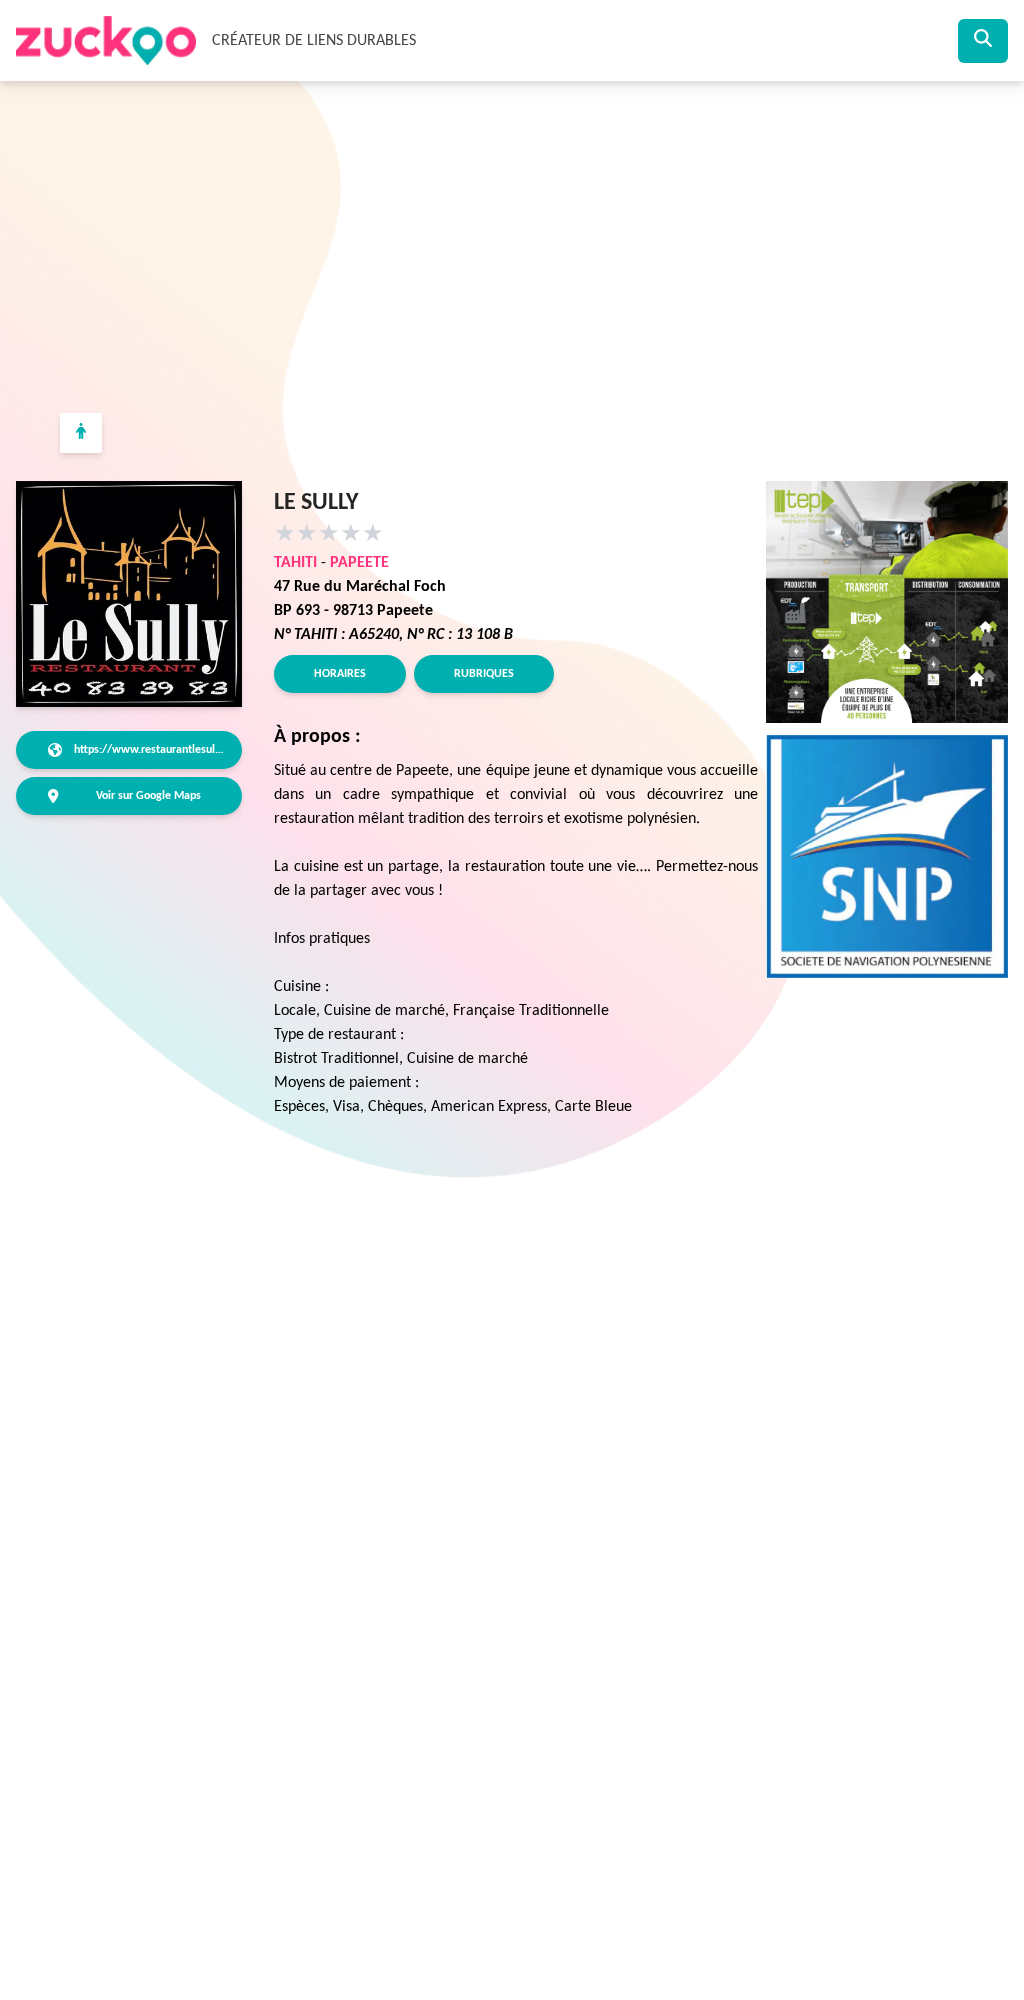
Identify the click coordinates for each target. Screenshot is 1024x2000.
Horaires (340, 674)
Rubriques (484, 674)
